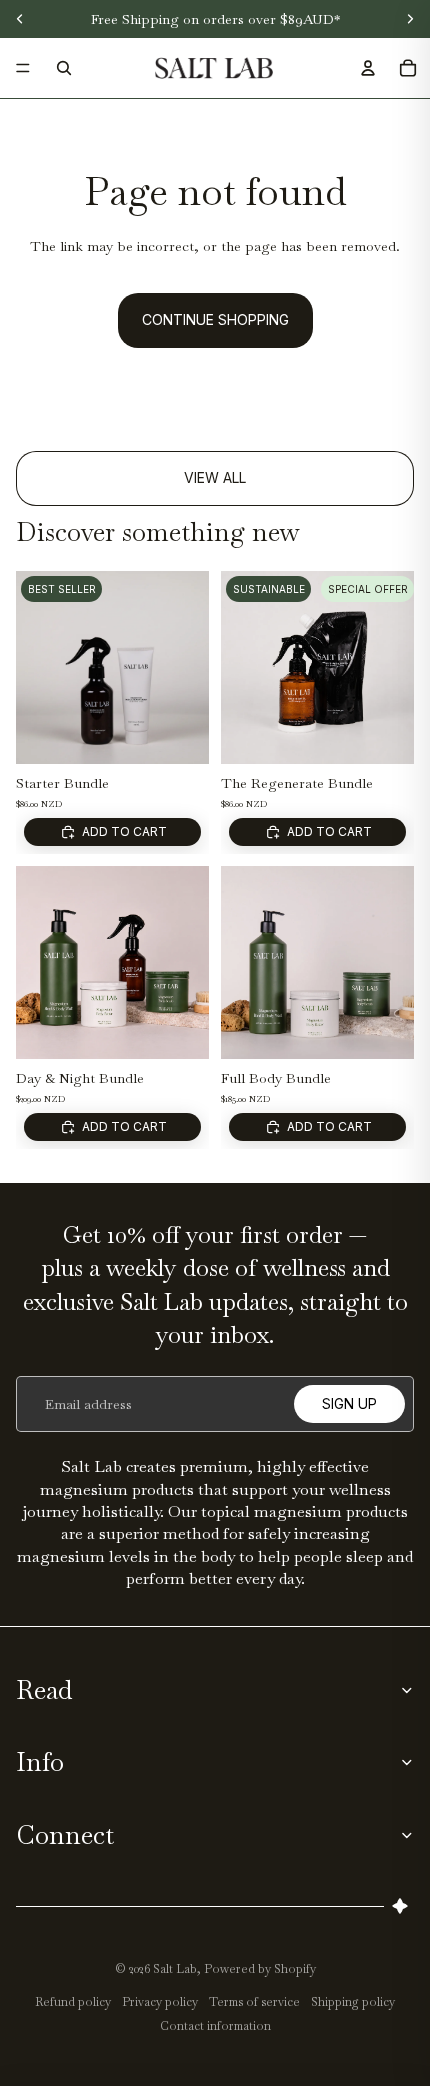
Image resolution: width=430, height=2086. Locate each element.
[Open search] (64, 68)
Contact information (215, 2026)
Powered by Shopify (260, 1969)
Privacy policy (160, 2002)
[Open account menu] (368, 68)
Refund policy (73, 2002)
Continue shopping (215, 319)
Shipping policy (353, 2002)
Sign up (349, 1403)
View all (215, 477)
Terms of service (254, 2002)
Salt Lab (175, 1969)
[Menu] (23, 68)
